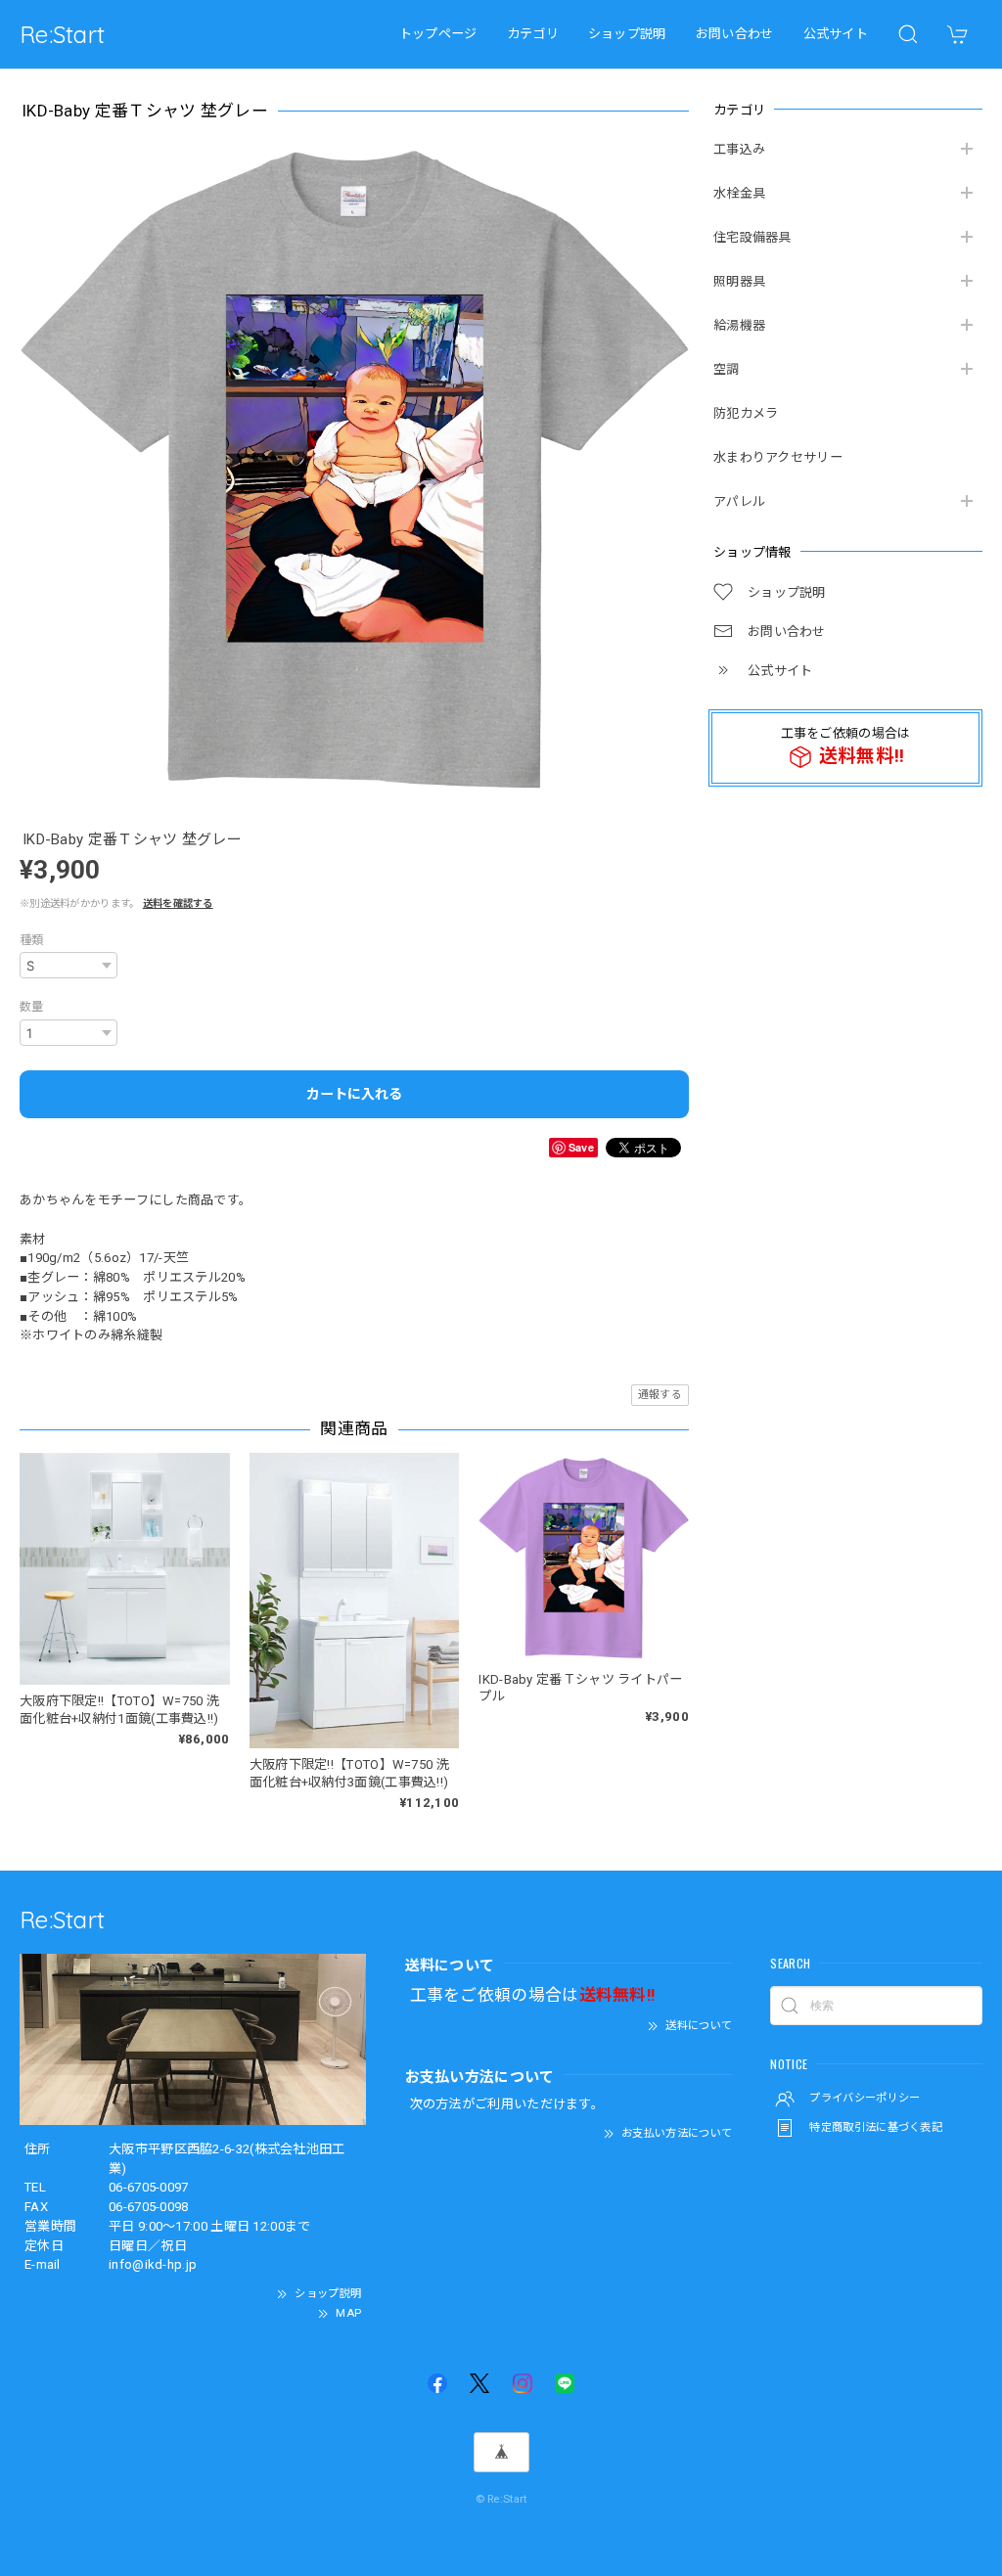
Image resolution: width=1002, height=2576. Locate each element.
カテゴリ (533, 34)
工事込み (739, 149)
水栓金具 (739, 193)
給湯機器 (739, 325)
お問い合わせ (735, 34)
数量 (32, 1007)
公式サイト (836, 34)
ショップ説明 (627, 34)
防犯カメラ (746, 413)
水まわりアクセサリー (778, 457)
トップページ (438, 34)
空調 (727, 369)
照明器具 (739, 281)
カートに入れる (354, 1094)
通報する (660, 1395)
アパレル (739, 501)
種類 (32, 940)
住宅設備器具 (752, 237)
